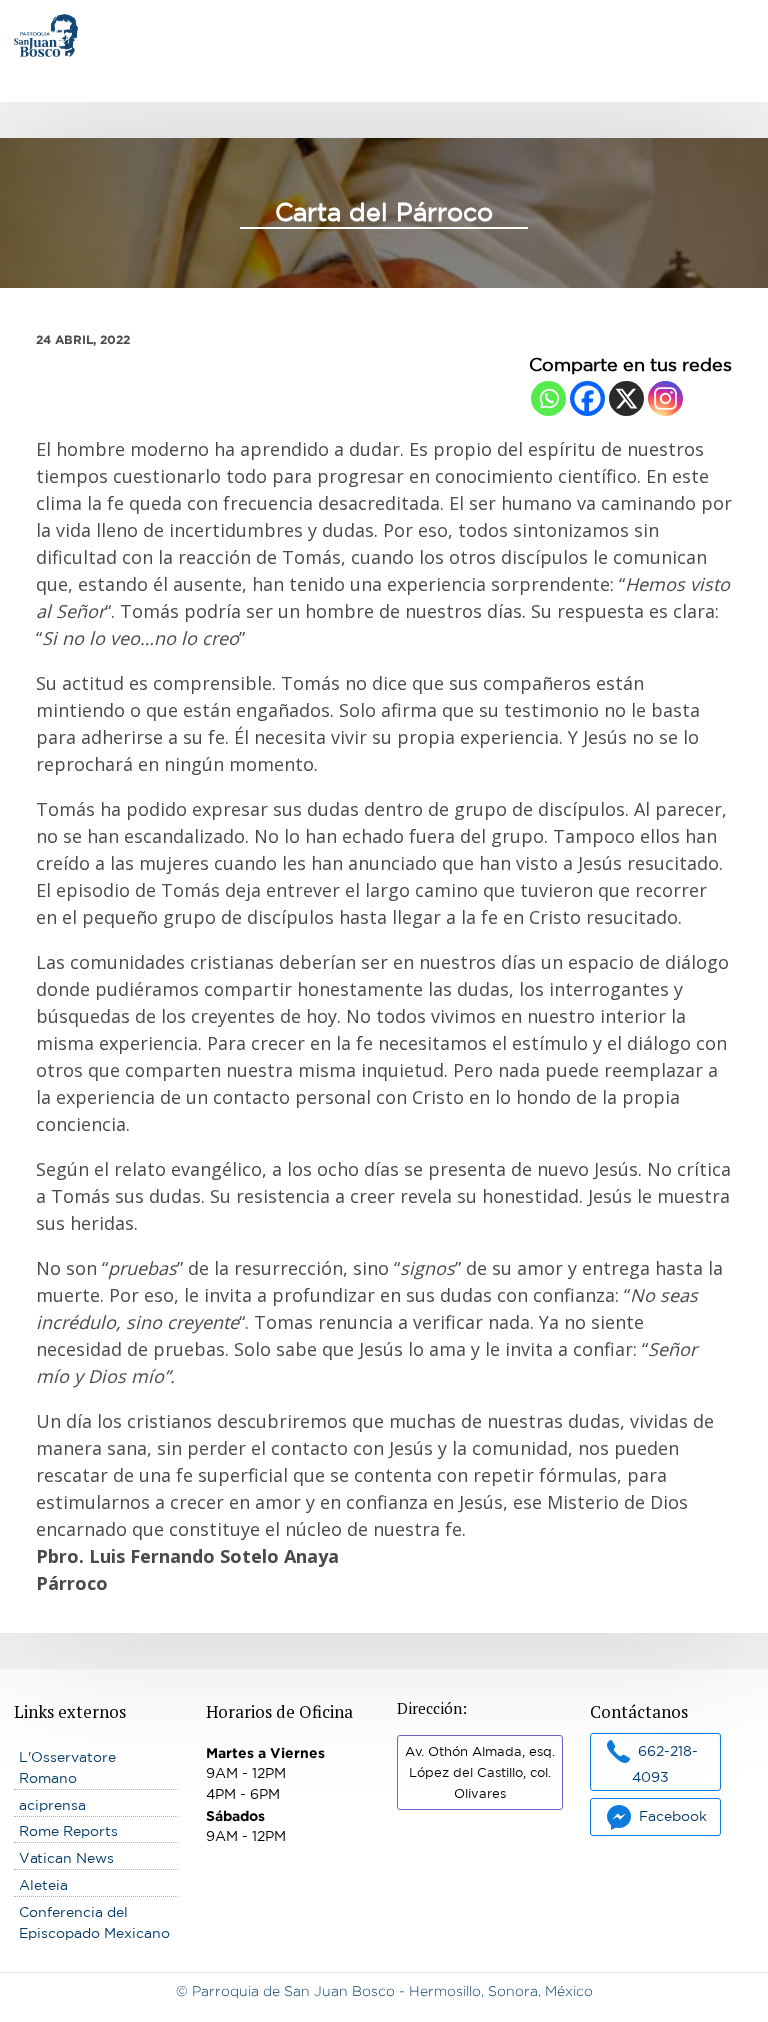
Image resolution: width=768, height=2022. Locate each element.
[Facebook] (587, 398)
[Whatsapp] (548, 398)
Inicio (33, 24)
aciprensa (52, 1805)
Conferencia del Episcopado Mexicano (94, 1922)
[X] (626, 398)
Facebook (673, 1816)
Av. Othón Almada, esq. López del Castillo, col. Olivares (480, 1772)
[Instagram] (665, 398)
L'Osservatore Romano (67, 1767)
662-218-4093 (665, 1763)
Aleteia (43, 1885)
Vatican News (66, 1858)
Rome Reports (68, 1831)
